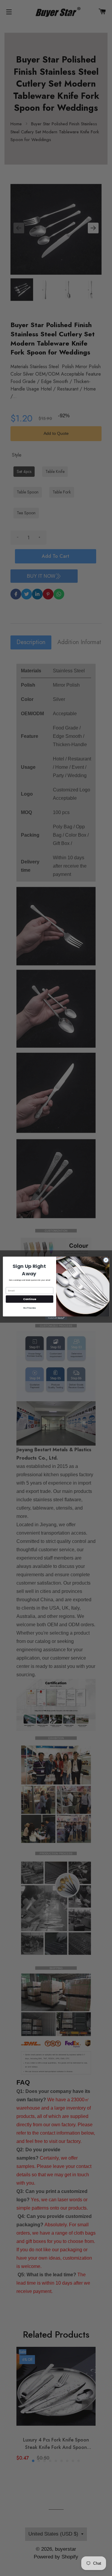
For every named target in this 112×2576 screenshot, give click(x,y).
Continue (29, 1299)
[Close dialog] (106, 1260)
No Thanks (29, 1308)
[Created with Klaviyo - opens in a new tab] (56, 1318)
